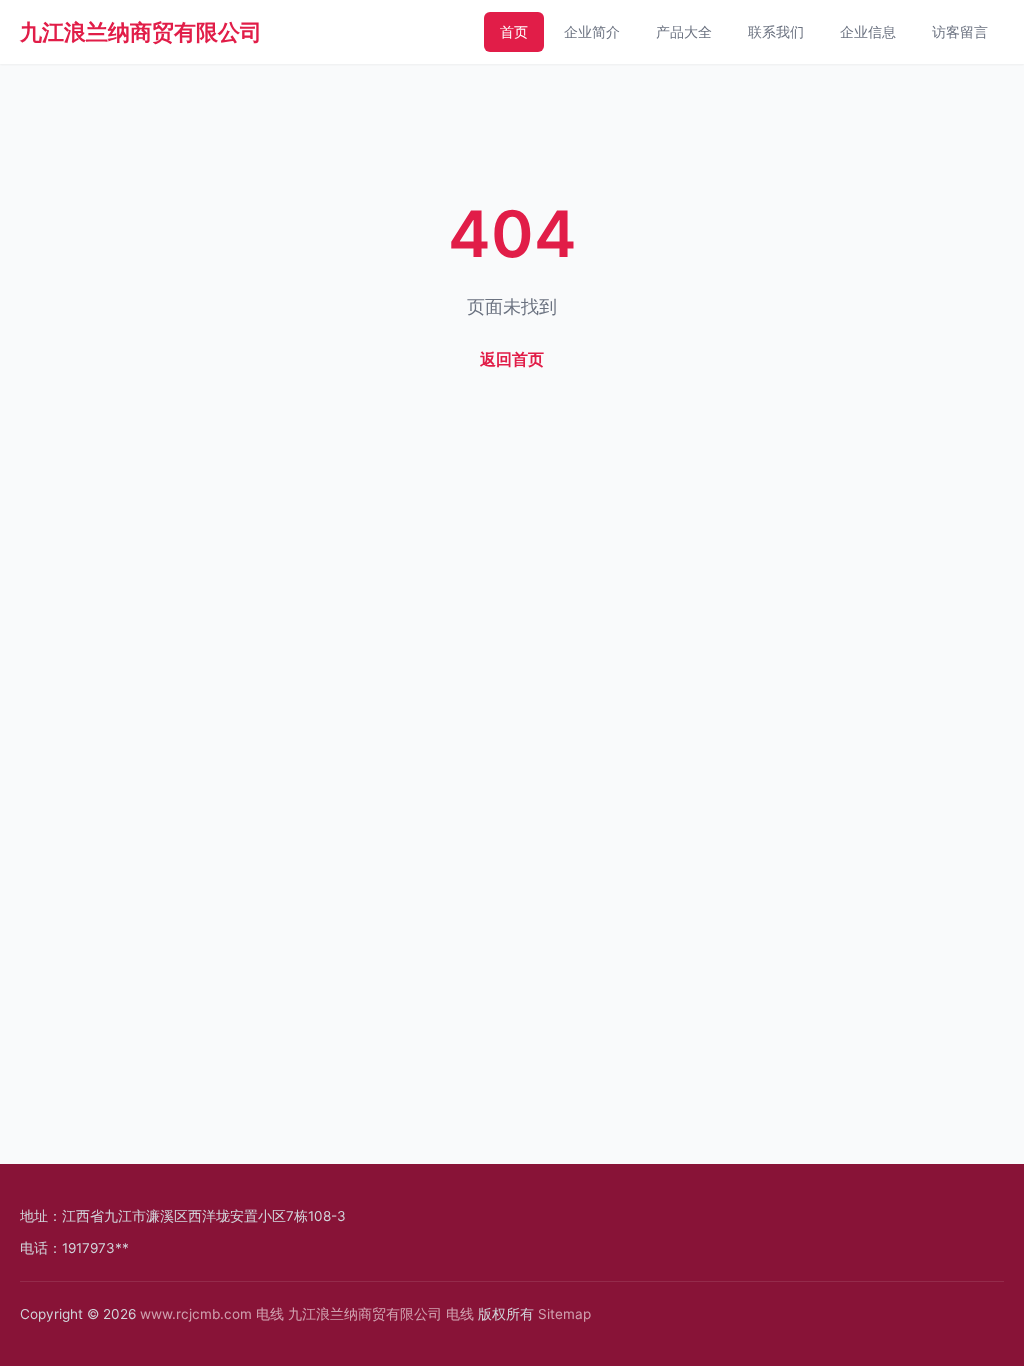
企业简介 (592, 31)
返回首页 (512, 359)
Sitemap (564, 1314)
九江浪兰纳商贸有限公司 (141, 32)
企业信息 (868, 31)
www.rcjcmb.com (196, 1314)
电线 (270, 1314)
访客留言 (960, 31)
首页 (514, 31)
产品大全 (684, 31)
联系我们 (776, 31)
